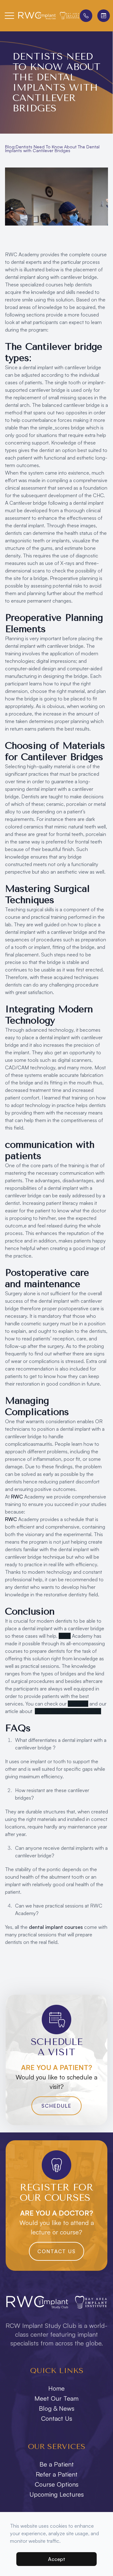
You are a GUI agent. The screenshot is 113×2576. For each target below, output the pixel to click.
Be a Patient (57, 2464)
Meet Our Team (56, 2398)
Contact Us (56, 2251)
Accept (57, 2559)
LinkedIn (78, 1704)
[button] (9, 16)
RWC (17, 1497)
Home (56, 2388)
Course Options (57, 2484)
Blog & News (57, 2408)
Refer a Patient (57, 2474)
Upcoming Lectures (57, 2494)
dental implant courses (56, 1927)
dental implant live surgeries (68, 1711)
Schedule (56, 2106)
